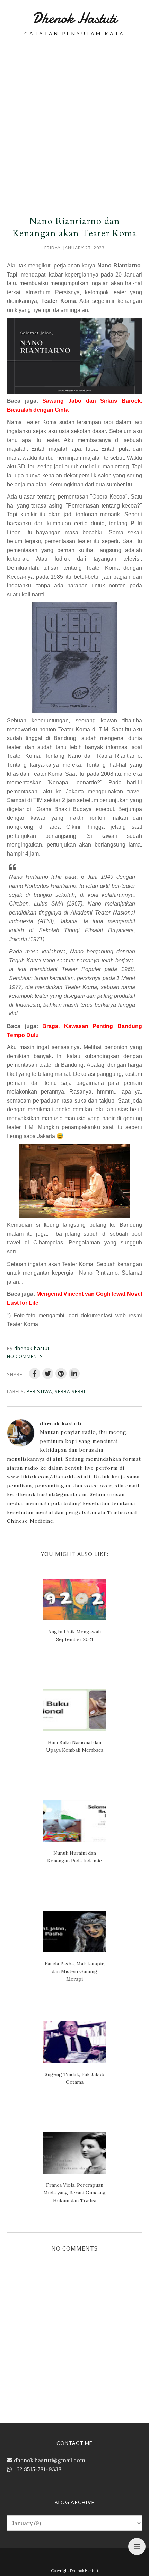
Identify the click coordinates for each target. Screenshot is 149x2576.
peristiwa (39, 1391)
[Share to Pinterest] (61, 1374)
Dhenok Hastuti (74, 18)
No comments (25, 1356)
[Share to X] (48, 1374)
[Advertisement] (74, 121)
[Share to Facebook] (35, 1374)
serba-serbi (70, 1391)
